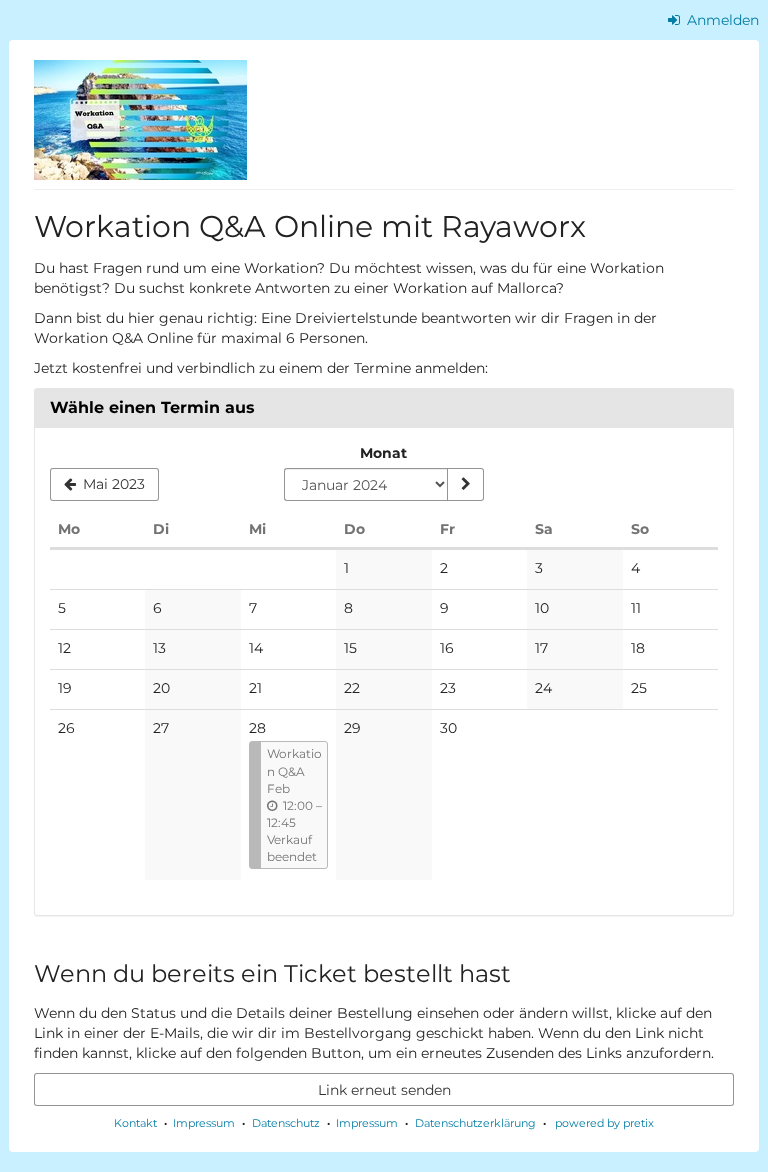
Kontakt (135, 1123)
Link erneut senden (384, 1090)
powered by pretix (604, 1123)
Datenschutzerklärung (475, 1123)
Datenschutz (286, 1123)
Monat (383, 453)
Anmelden (721, 20)
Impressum (204, 1123)
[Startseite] (140, 120)
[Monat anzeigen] (465, 485)
